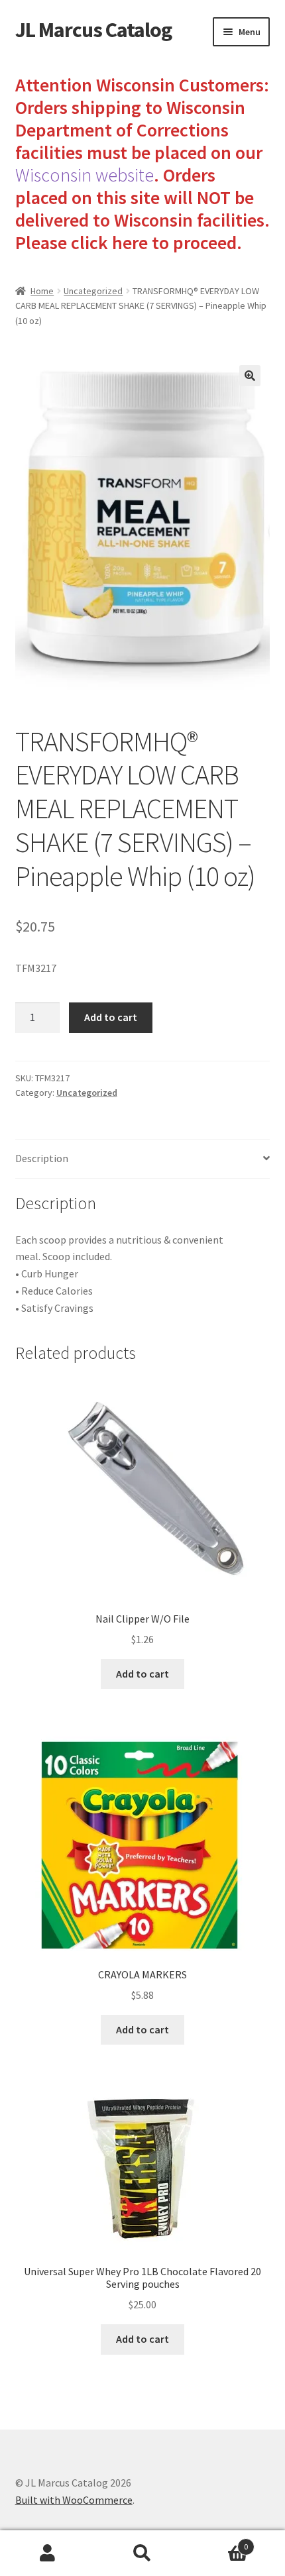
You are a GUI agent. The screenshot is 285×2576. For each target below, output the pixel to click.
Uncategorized (93, 291)
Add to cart (111, 1017)
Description (42, 1158)
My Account (47, 2553)
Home (42, 291)
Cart (219, 2542)
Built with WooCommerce (74, 2500)
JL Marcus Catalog (93, 30)
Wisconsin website (85, 175)
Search (142, 2553)
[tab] (143, 1159)
